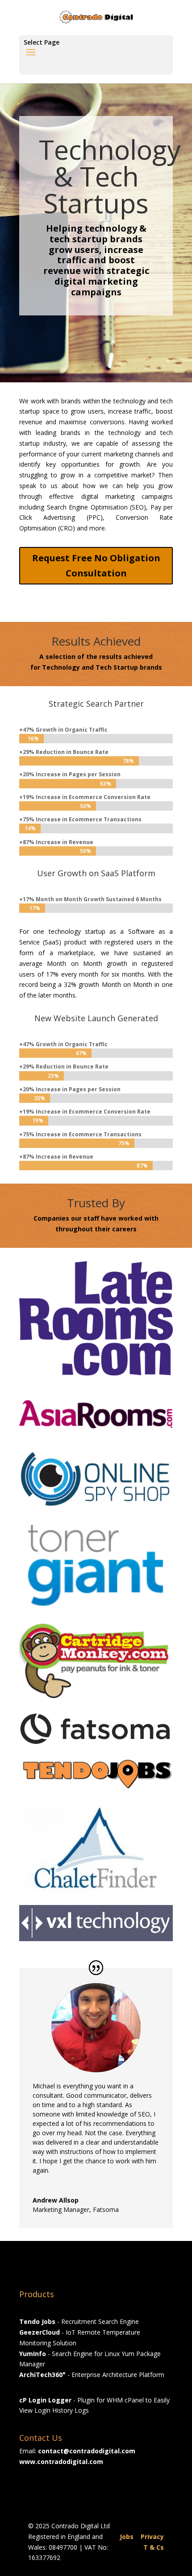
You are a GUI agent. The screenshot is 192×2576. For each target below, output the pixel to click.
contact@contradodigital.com (87, 2451)
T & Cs (154, 2547)
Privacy (152, 2537)
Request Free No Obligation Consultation (96, 565)
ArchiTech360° (42, 2375)
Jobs (127, 2537)
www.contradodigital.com (61, 2462)
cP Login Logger (45, 2400)
